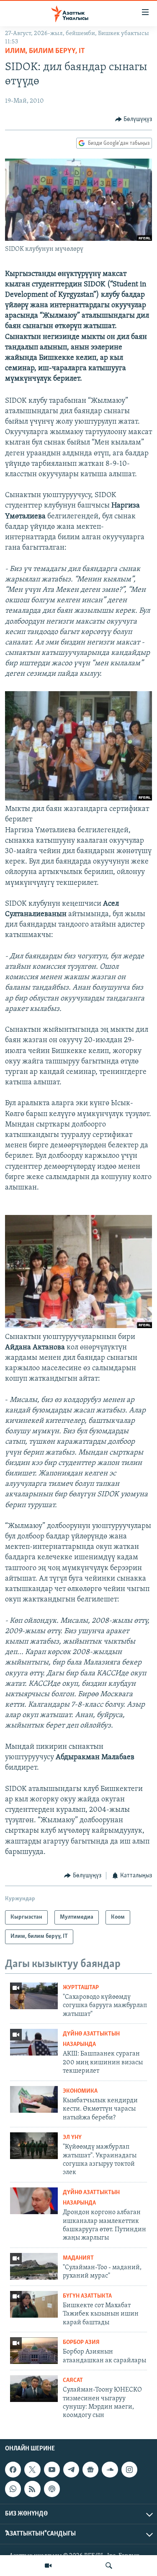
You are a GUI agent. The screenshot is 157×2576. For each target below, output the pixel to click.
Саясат (73, 2380)
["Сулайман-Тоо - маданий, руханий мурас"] (34, 2266)
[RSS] (32, 2489)
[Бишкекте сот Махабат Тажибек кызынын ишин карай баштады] (34, 2304)
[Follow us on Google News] (90, 2470)
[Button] (134, 119)
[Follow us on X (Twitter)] (32, 2470)
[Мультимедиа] (48, 2566)
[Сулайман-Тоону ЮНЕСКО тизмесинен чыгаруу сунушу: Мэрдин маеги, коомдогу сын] (34, 2389)
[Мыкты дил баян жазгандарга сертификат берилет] (78, 799)
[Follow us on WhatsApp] (13, 2489)
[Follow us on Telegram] (71, 2470)
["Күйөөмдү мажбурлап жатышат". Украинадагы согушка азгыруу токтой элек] (34, 2146)
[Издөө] (109, 2566)
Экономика (80, 2091)
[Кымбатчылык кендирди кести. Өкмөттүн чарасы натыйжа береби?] (34, 2099)
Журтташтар (81, 1988)
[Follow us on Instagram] (129, 2470)
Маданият (78, 2258)
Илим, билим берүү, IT (45, 51)
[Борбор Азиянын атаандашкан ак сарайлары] (34, 2351)
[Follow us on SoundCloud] (110, 2470)
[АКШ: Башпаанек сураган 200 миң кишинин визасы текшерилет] (34, 2042)
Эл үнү (72, 2138)
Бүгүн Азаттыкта (87, 2296)
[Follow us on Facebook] (13, 2470)
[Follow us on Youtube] (52, 2470)
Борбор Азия (81, 2342)
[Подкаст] (52, 2489)
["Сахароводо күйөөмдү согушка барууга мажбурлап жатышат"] (34, 1996)
